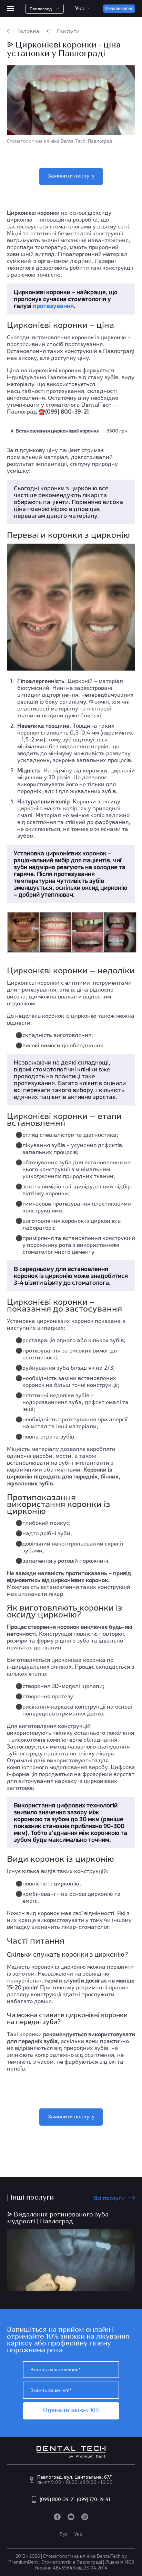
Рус (64, 2534)
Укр (78, 2534)
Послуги (68, 31)
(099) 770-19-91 (94, 2499)
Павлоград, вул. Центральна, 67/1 (75, 2477)
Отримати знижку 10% (71, 2411)
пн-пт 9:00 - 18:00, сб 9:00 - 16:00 (75, 2482)
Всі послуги (109, 2198)
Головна (28, 31)
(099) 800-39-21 (58, 2499)
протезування (53, 306)
